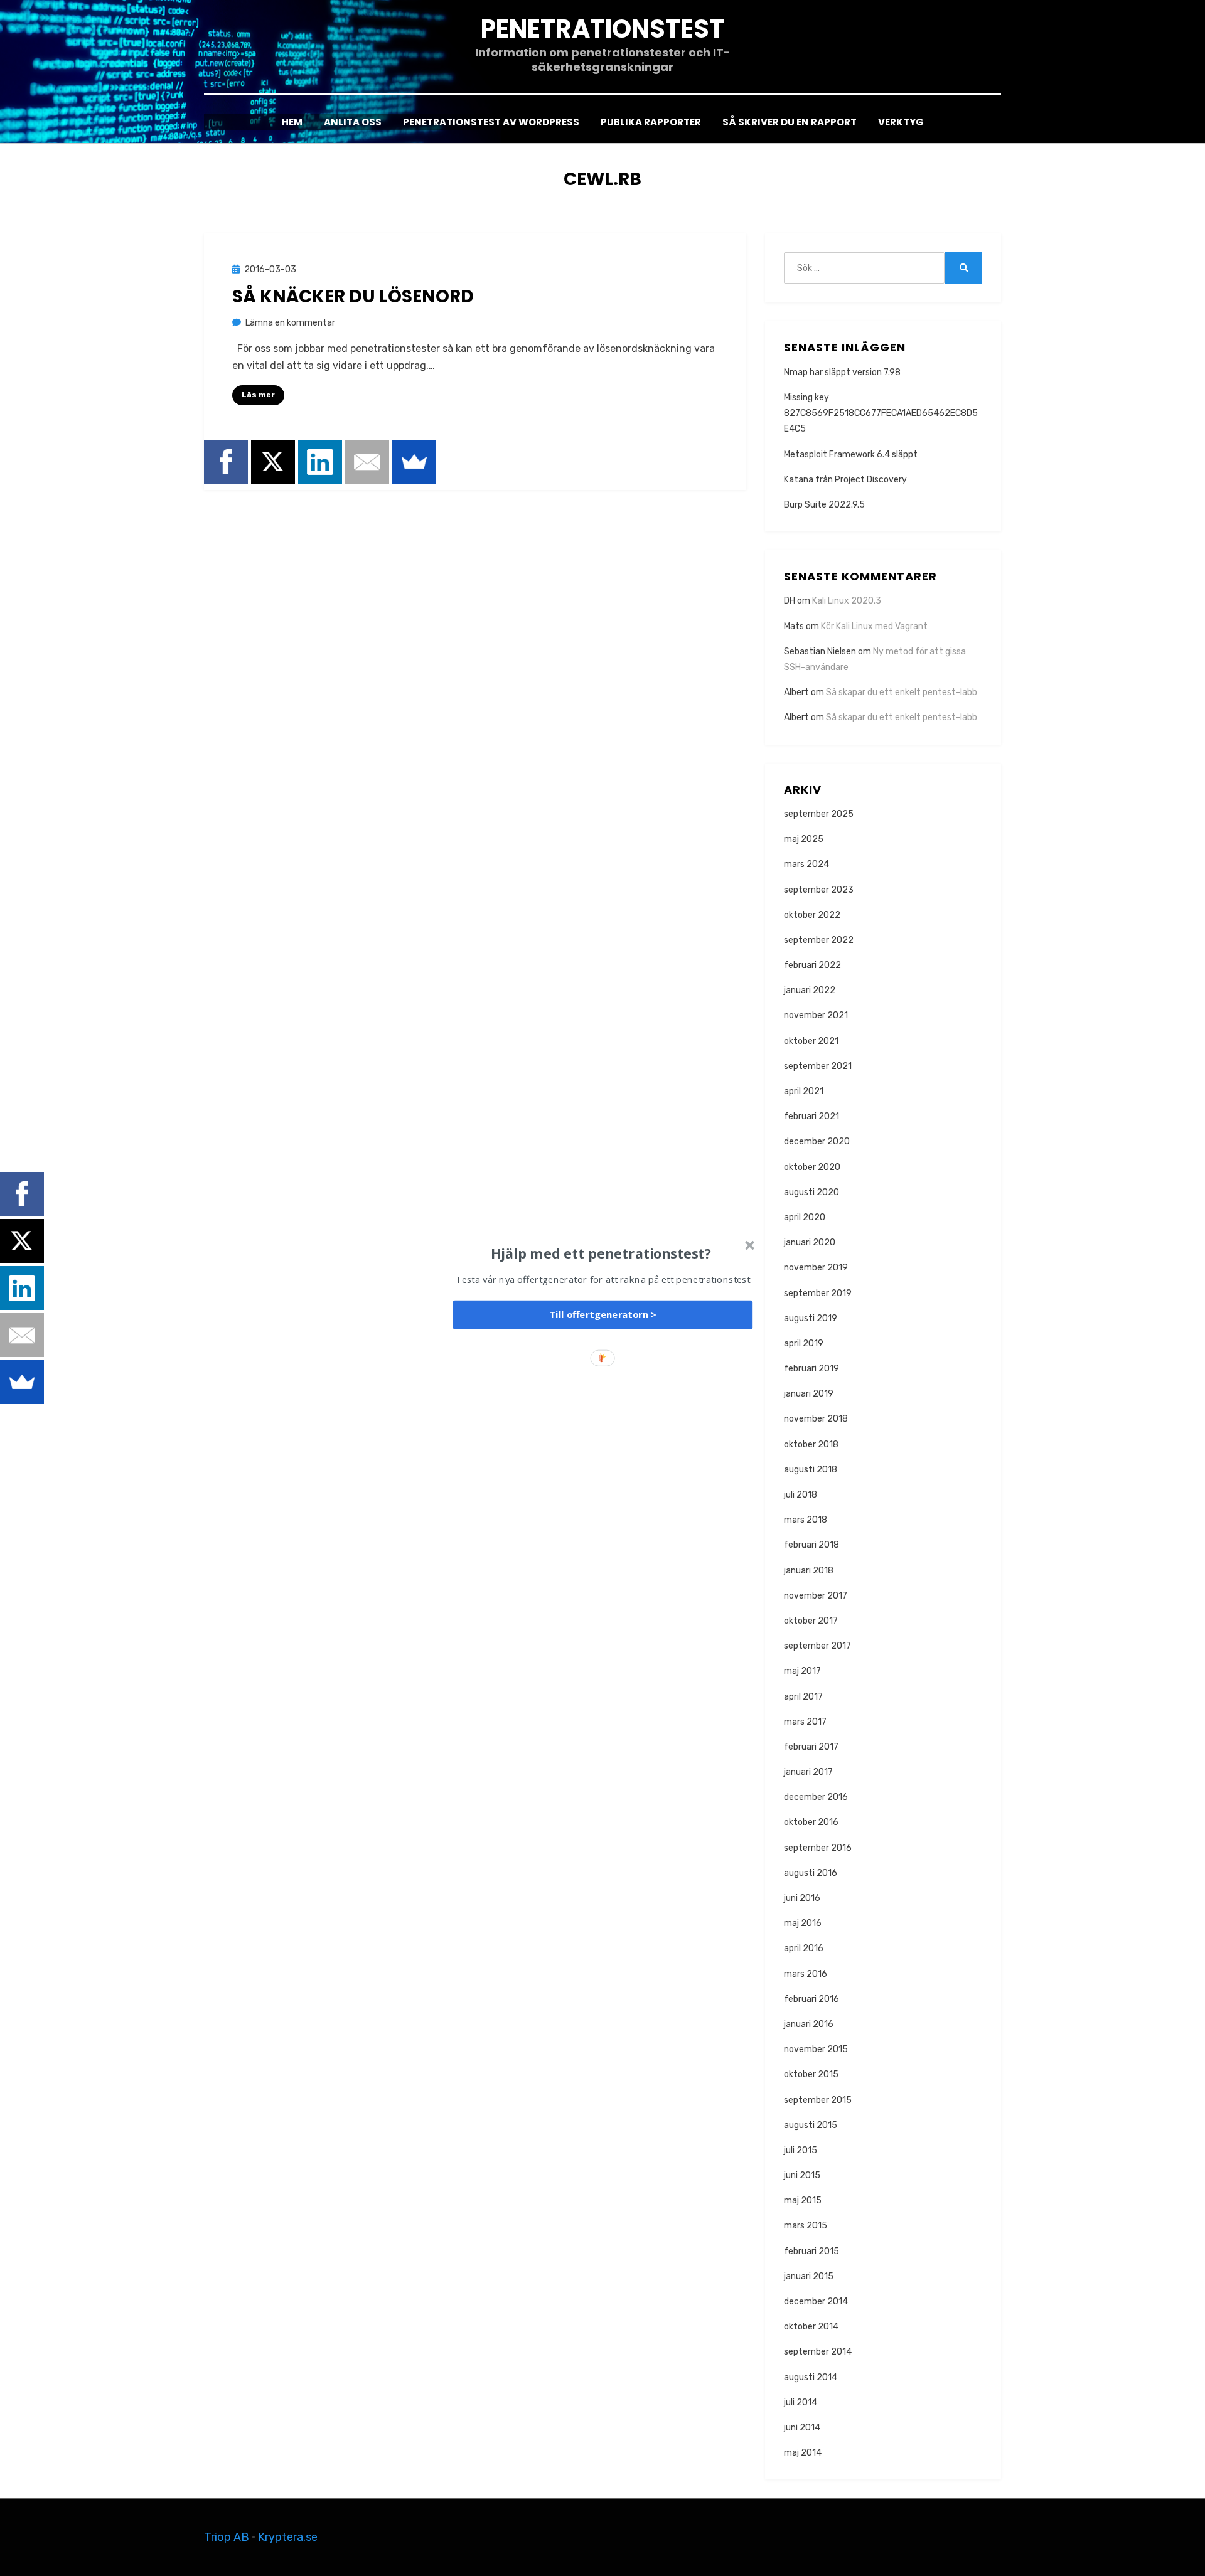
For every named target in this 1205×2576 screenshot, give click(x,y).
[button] (601, 1253)
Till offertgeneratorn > (603, 1315)
